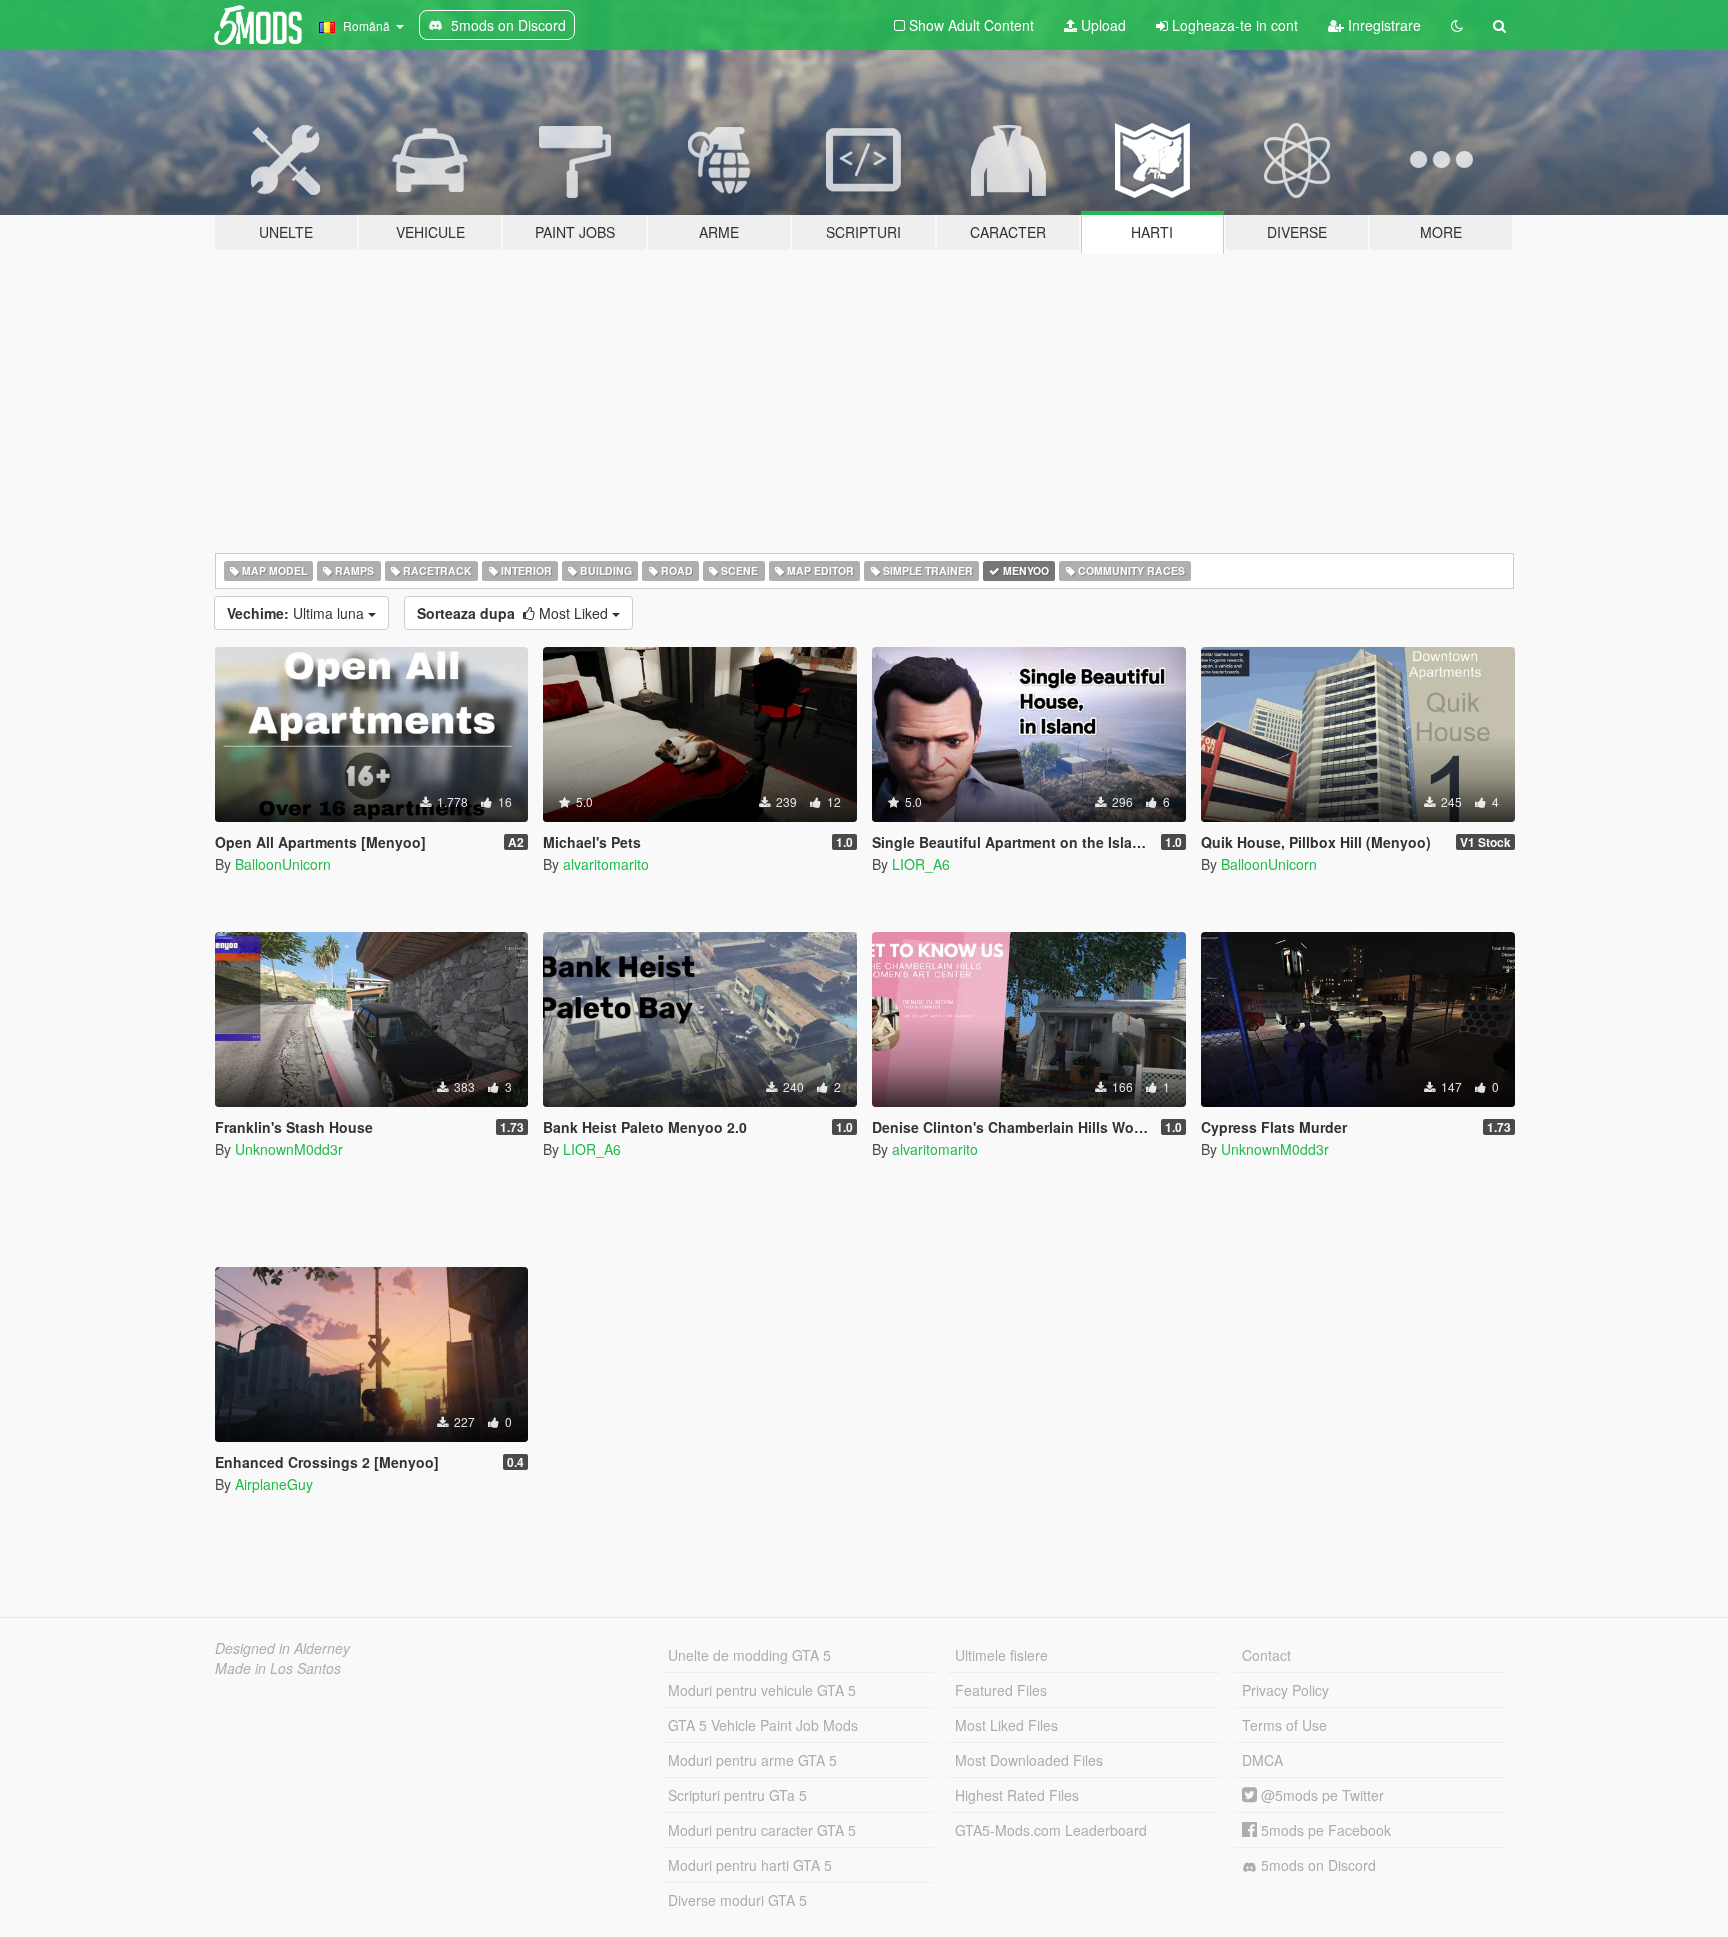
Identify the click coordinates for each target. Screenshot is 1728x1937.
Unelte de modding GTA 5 (749, 1655)
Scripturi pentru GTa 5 (737, 1795)
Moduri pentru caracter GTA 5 (762, 1830)
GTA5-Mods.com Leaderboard (1051, 1830)
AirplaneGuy (274, 1484)
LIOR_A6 (921, 864)
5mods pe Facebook (1324, 1830)
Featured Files (1001, 1690)
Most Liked (514, 613)
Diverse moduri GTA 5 (737, 1900)
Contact (1266, 1655)
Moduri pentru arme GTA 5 (752, 1760)
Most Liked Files (1006, 1725)
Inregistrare (1382, 25)
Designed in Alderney (282, 1648)
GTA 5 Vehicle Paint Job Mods (763, 1725)
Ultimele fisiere (1001, 1655)
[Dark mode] (1457, 25)
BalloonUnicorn (283, 864)
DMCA (1262, 1760)
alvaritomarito (606, 864)
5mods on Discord (1316, 1865)
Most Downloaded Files (1029, 1760)
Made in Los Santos (278, 1668)
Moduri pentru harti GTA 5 (750, 1865)
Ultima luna (297, 613)
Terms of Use (1284, 1725)
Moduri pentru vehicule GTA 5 (762, 1690)
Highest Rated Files (1017, 1795)
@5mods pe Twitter (1320, 1795)
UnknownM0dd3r (289, 1149)
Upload (1101, 25)
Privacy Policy (1285, 1690)
